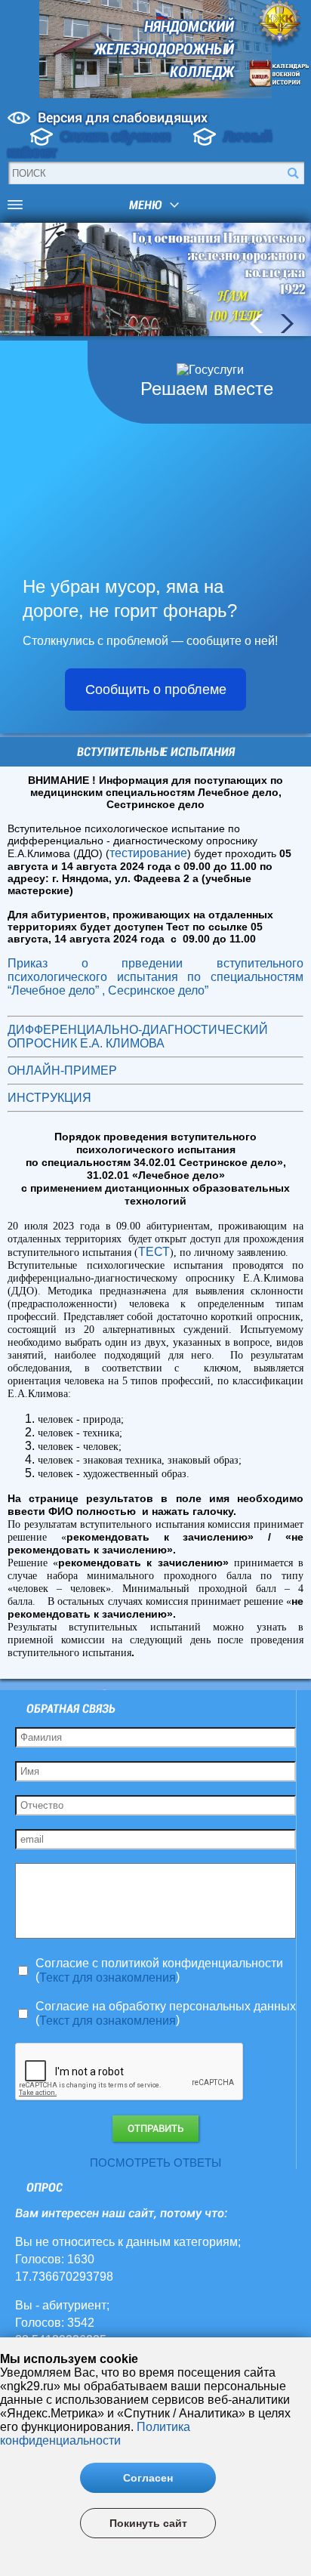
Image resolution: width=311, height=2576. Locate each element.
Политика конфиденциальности (95, 2434)
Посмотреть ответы (155, 2163)
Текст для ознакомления (108, 1978)
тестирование (148, 853)
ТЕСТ (154, 1252)
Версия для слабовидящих (123, 117)
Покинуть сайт (148, 2523)
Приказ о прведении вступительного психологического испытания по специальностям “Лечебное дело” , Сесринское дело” (155, 977)
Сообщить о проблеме (156, 690)
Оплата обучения (115, 137)
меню (145, 205)
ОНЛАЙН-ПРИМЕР (62, 1071)
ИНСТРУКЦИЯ (49, 1098)
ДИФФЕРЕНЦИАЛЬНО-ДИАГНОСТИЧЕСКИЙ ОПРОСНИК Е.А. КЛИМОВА (138, 1037)
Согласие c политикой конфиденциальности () (159, 1970)
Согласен (148, 2478)
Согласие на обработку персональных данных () (166, 2013)
